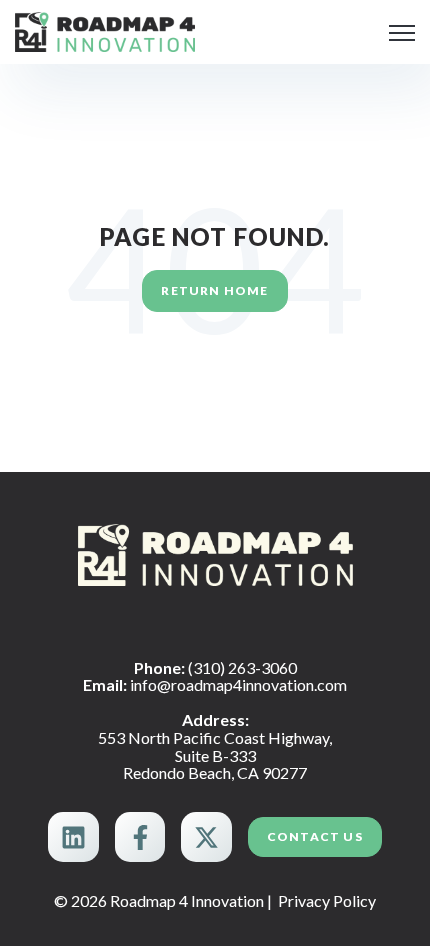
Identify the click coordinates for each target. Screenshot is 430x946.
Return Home (214, 290)
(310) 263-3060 (242, 667)
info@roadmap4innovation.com (238, 684)
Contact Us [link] (315, 836)
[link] (105, 29)
